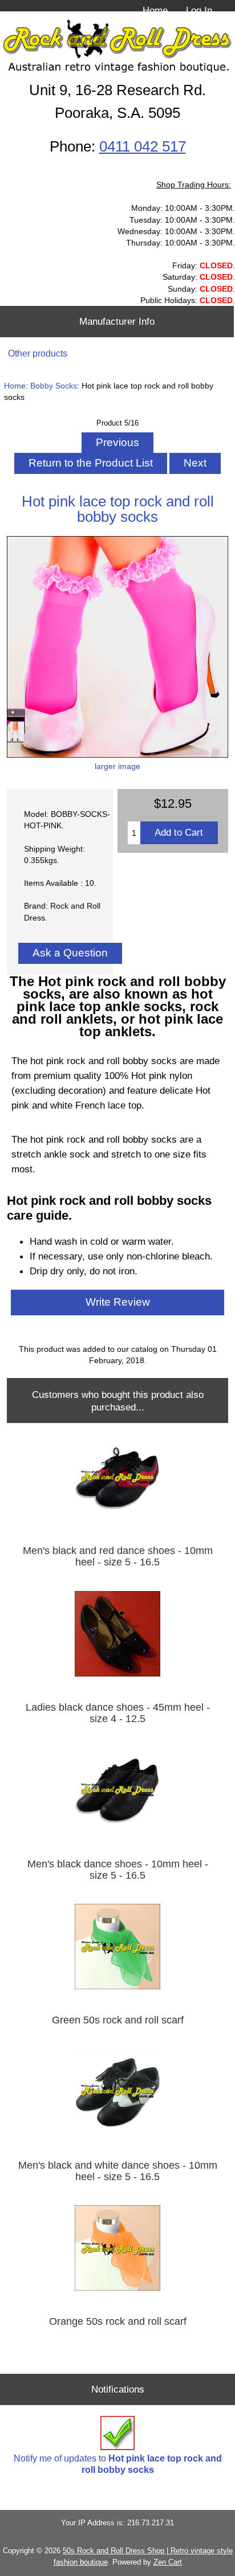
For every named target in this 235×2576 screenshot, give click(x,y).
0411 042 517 (143, 146)
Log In (199, 10)
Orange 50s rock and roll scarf (118, 2321)
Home (155, 10)
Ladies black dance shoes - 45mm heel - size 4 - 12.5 (118, 1713)
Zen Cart (168, 2562)
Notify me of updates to (118, 2464)
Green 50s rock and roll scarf (118, 2020)
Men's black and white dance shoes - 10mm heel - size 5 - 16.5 (118, 2171)
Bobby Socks (54, 386)
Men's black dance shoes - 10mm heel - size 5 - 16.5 (118, 1870)
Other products (38, 353)
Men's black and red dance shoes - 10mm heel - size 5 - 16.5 (118, 1556)
